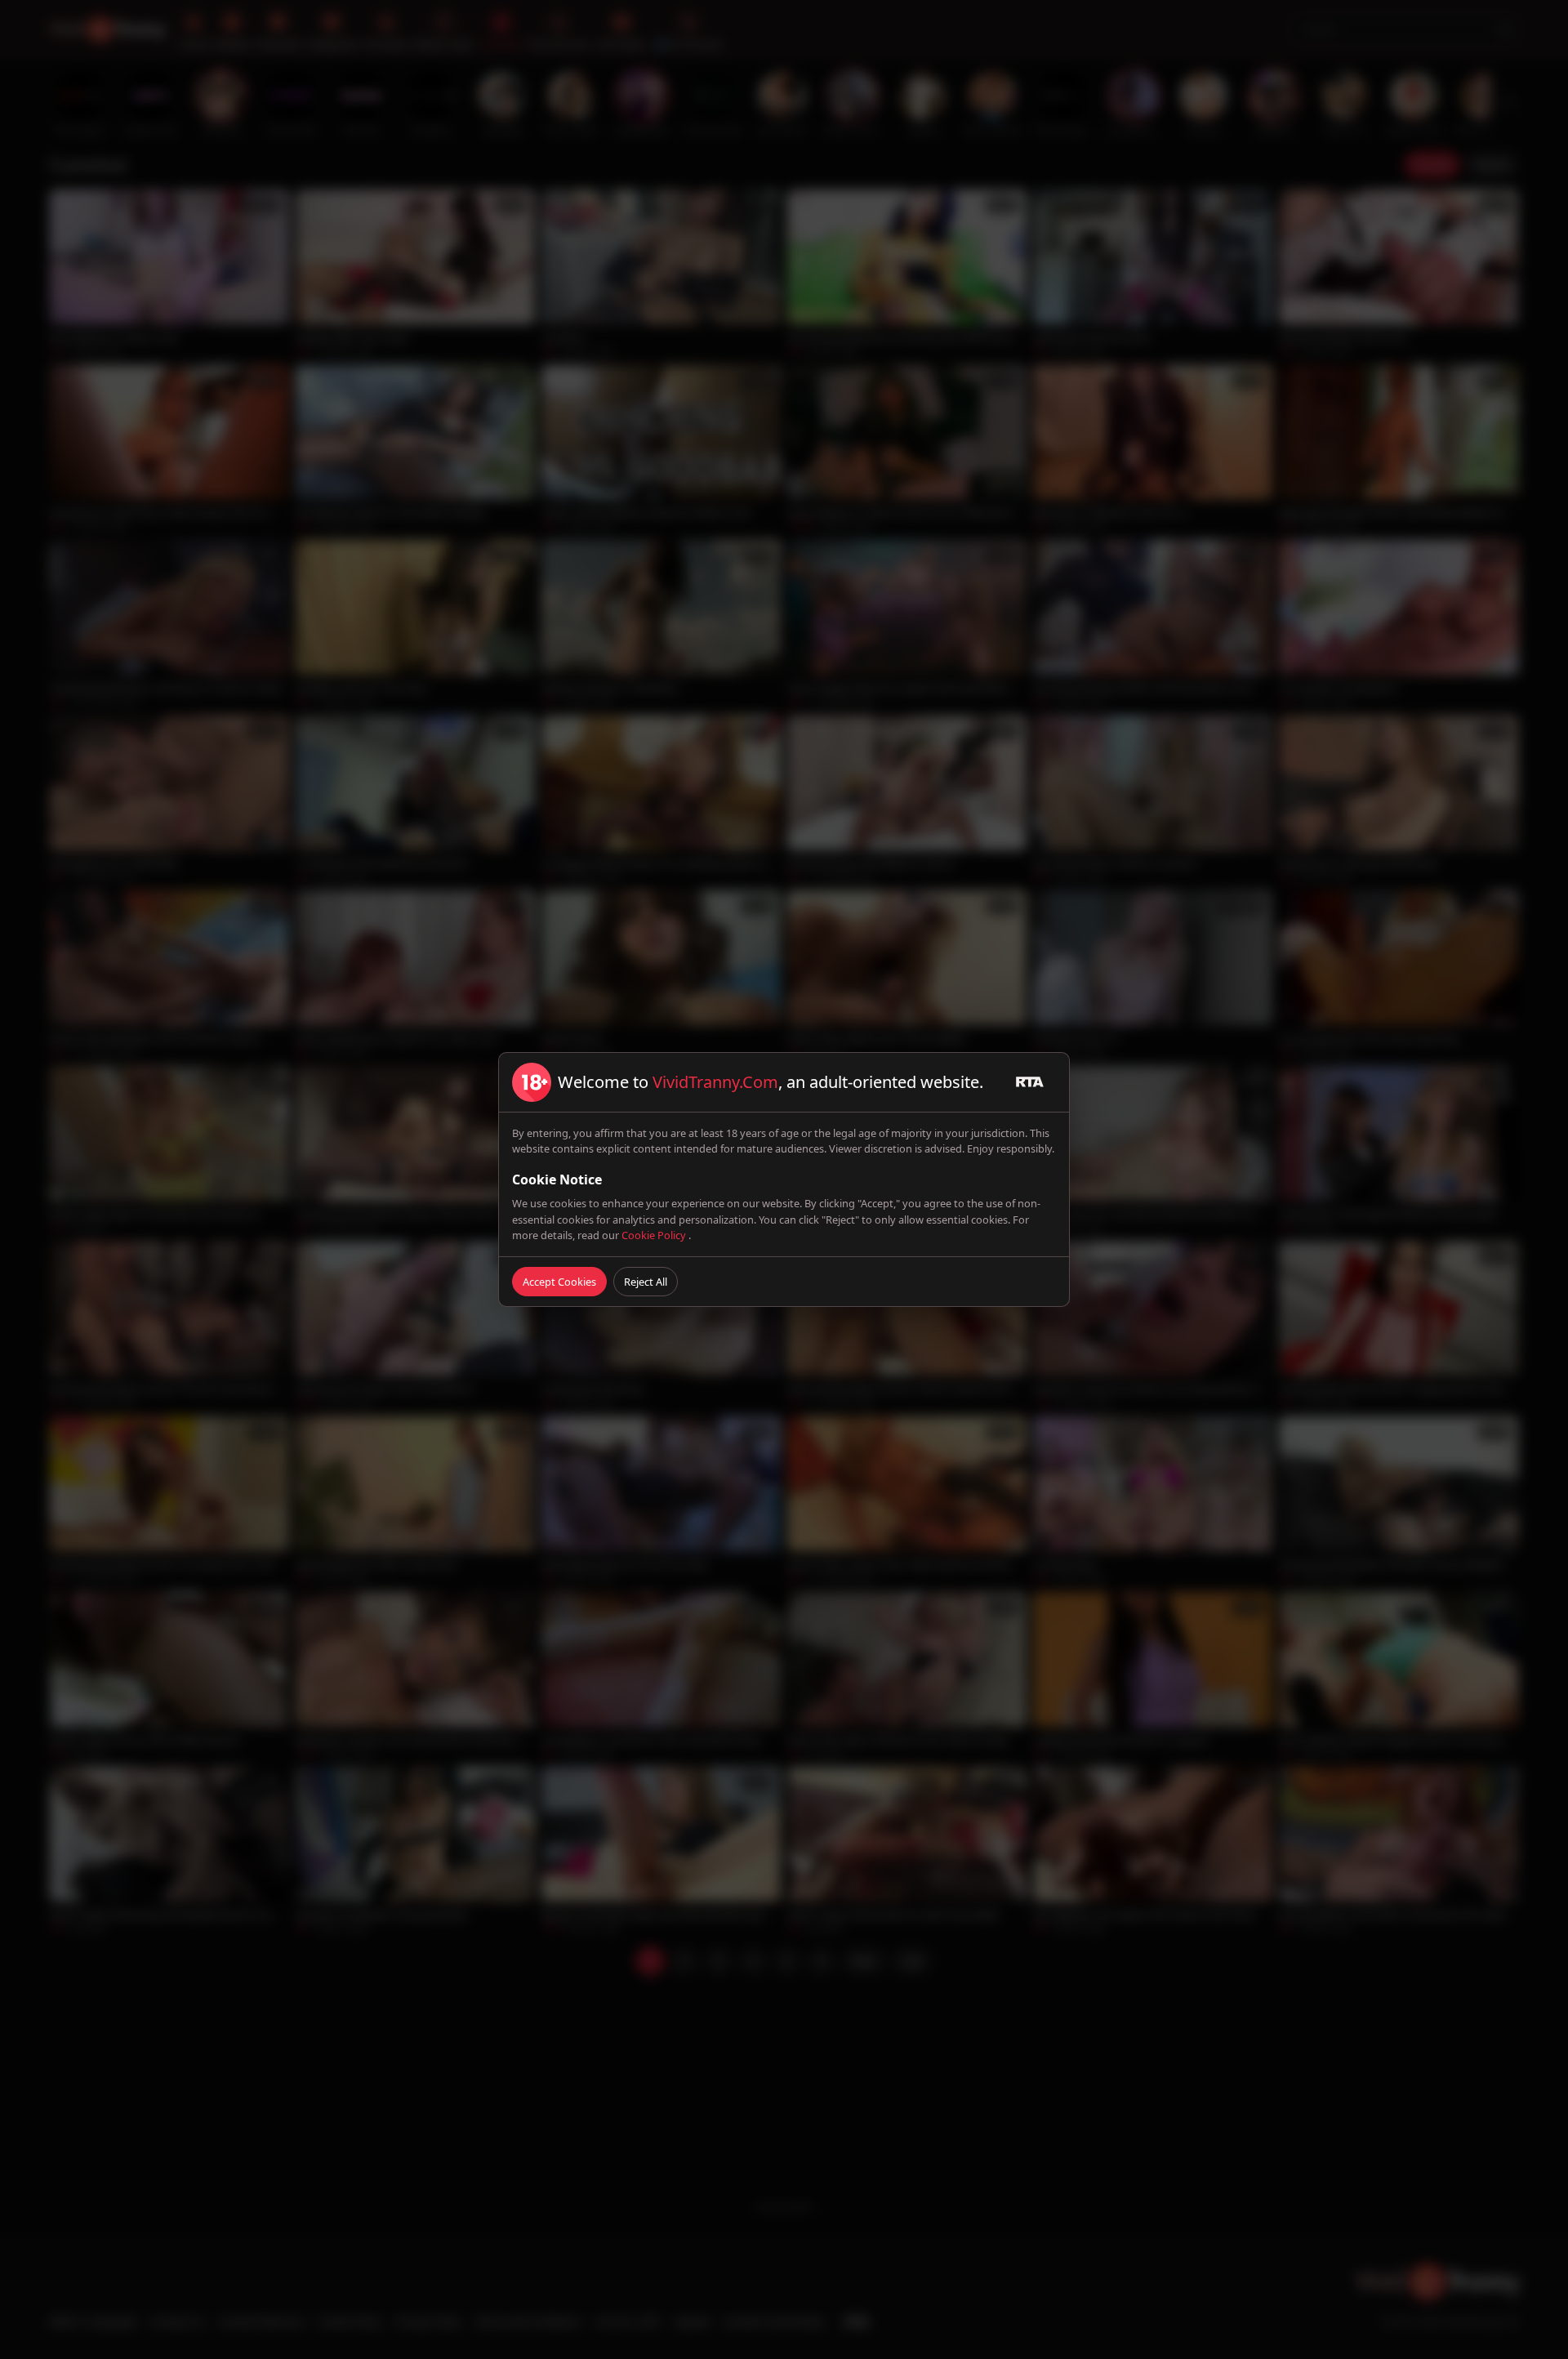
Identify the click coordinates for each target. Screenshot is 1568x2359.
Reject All (646, 1282)
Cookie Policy (655, 1235)
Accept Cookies (559, 1282)
